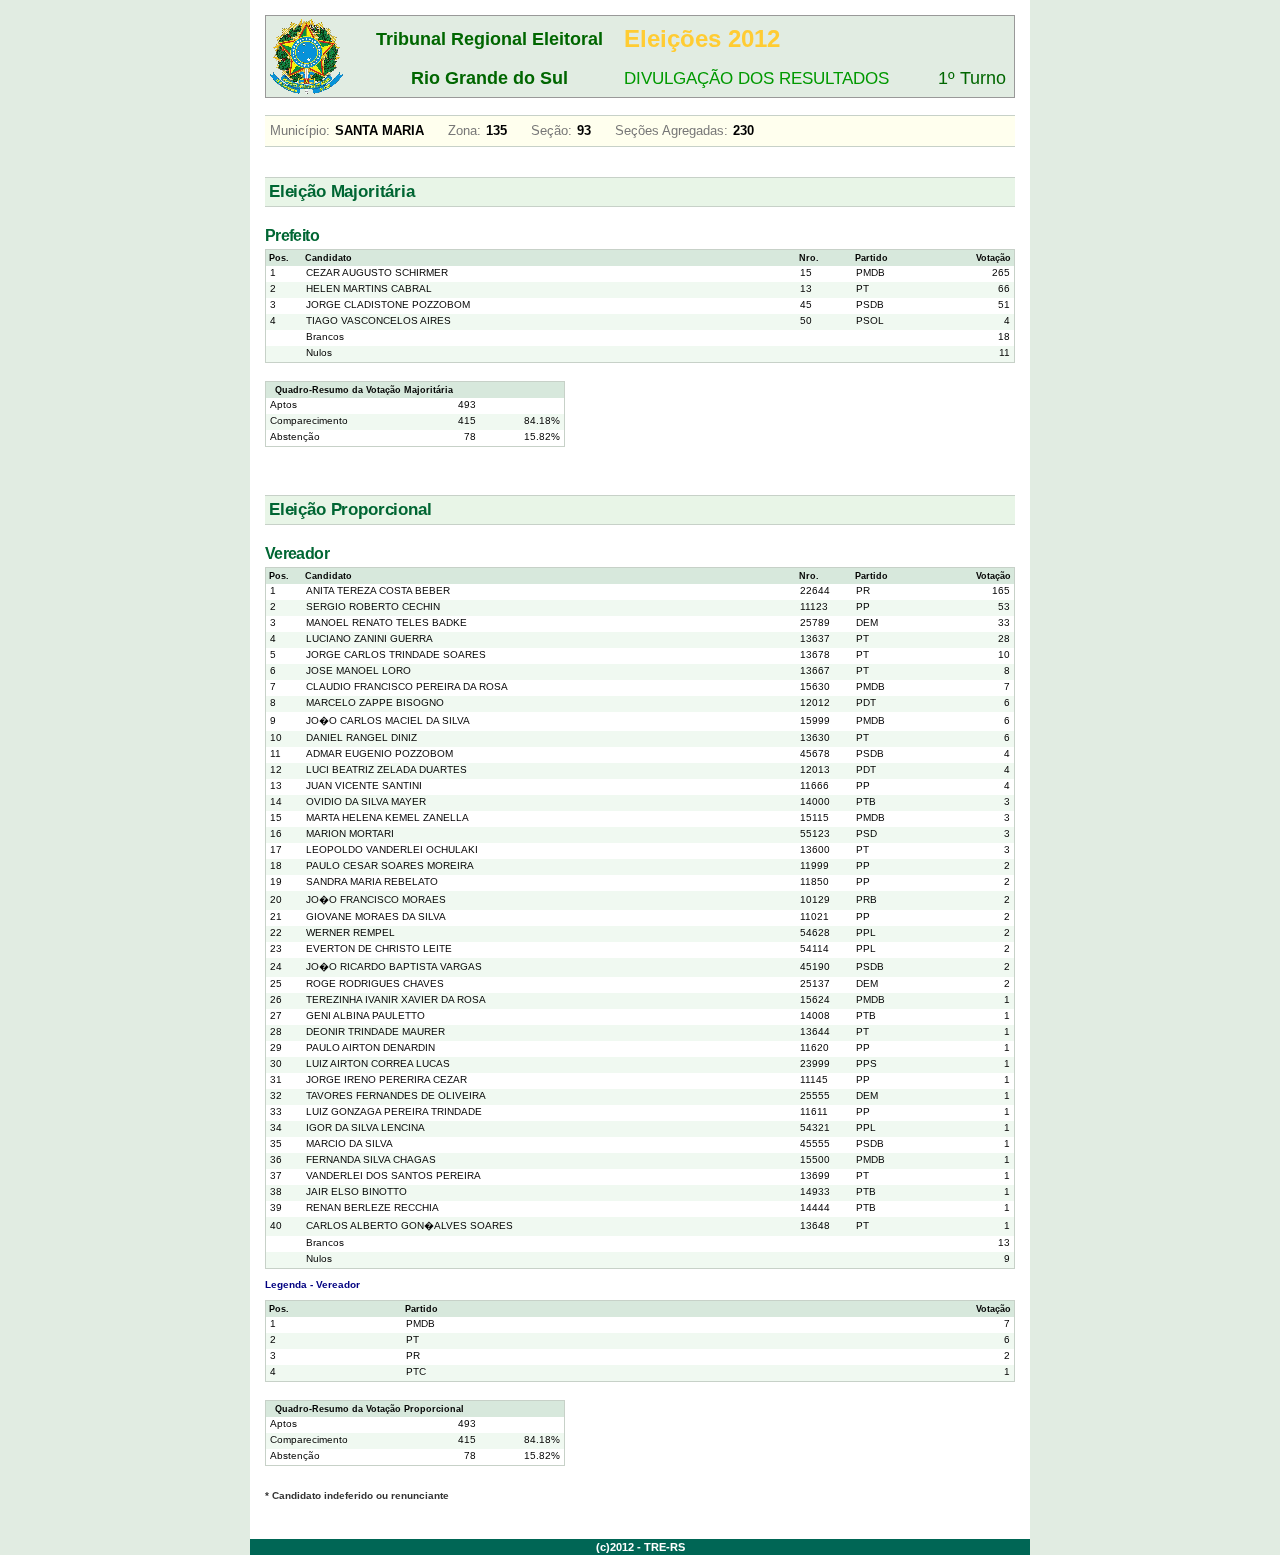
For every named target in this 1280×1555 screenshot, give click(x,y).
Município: (300, 130)
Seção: (551, 130)
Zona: (464, 130)
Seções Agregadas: (671, 130)
